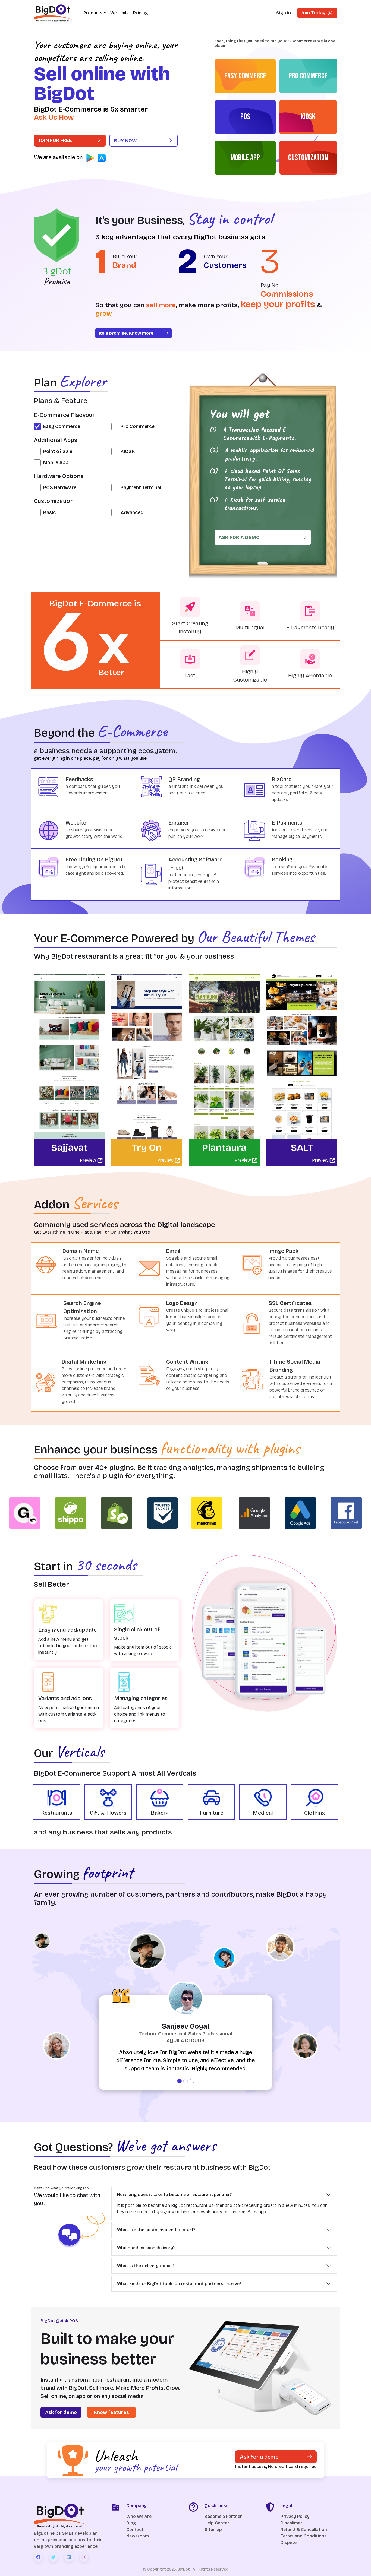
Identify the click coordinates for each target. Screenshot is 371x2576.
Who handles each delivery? (146, 2248)
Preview (89, 1160)
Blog (131, 2523)
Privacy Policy (295, 2516)
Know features (111, 2412)
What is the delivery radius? (146, 2266)
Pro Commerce (138, 426)
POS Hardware (60, 487)
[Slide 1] (179, 2081)
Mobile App (56, 462)
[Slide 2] (186, 2081)
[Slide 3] (192, 2081)
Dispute (289, 2542)
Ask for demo (61, 2412)
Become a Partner (223, 2516)
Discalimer (291, 2523)
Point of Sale (58, 451)
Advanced (132, 512)
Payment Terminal (141, 487)
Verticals (120, 13)
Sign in (284, 13)
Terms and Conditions (304, 2536)
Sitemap (213, 2529)
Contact (135, 2529)
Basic (49, 512)
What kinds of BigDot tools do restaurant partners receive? (179, 2284)
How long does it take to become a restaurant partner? (174, 2195)
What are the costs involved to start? (156, 2230)
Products (93, 13)
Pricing (140, 13)
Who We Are (139, 2516)
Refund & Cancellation (304, 2529)
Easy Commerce (62, 426)
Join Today (314, 13)
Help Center (217, 2523)
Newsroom (138, 2536)
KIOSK (128, 451)
